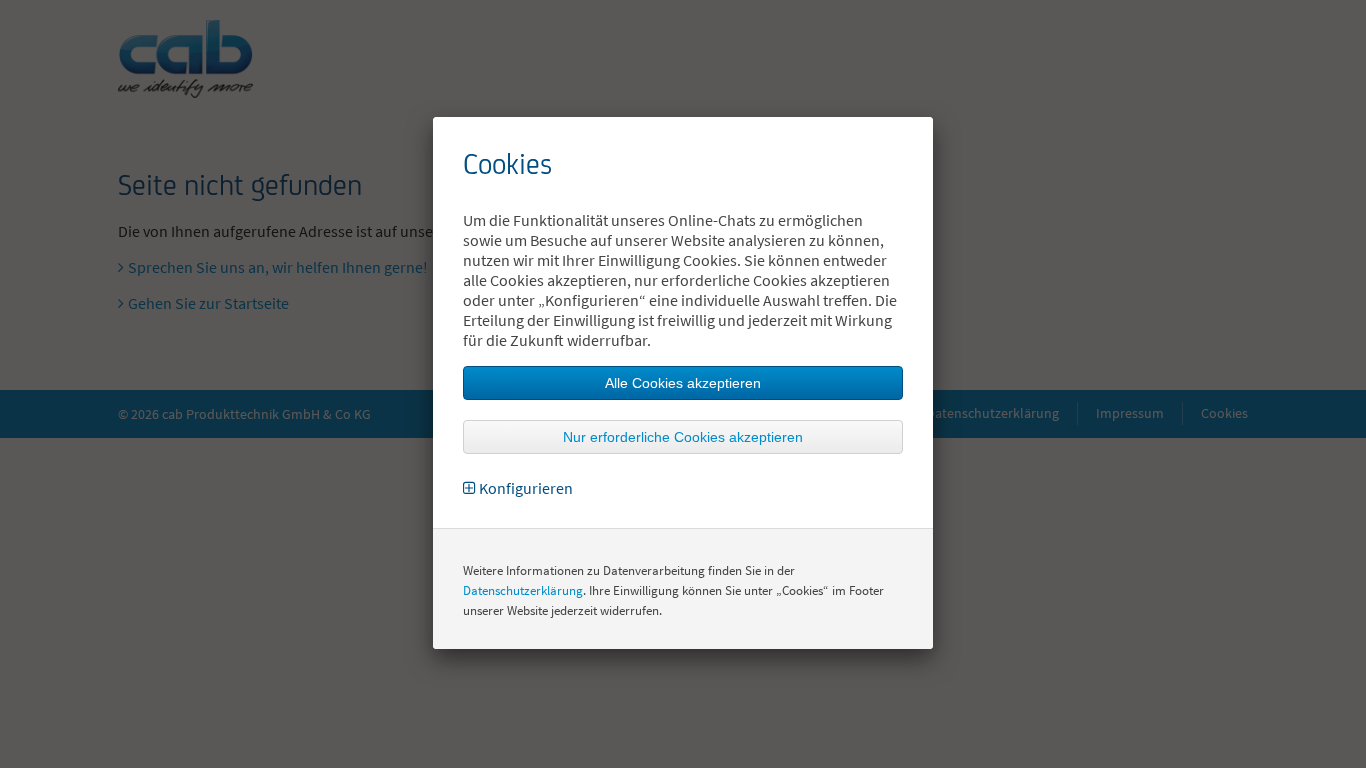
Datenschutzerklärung (523, 590)
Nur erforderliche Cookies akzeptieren (683, 437)
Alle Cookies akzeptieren (683, 383)
